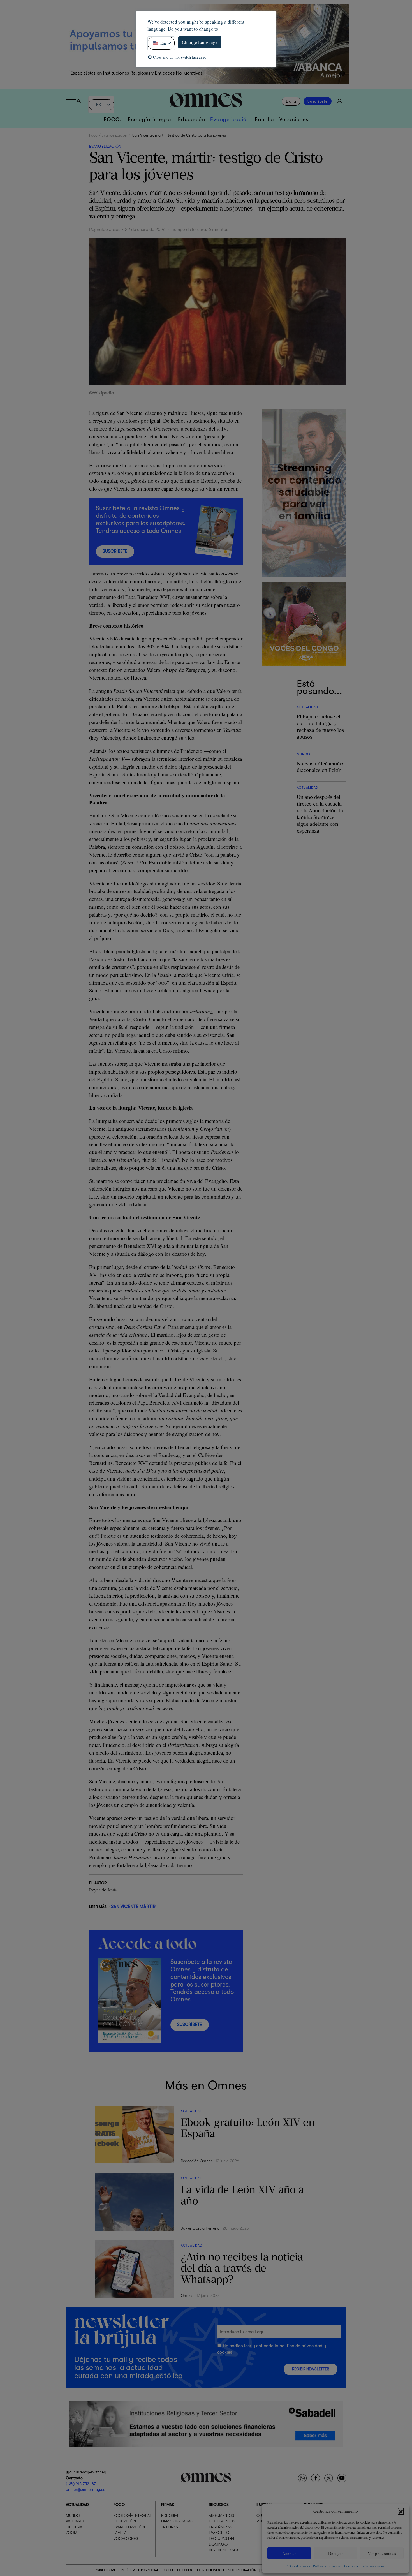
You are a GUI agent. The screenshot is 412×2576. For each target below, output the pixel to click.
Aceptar (289, 2553)
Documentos (222, 2521)
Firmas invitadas (177, 2521)
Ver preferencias (382, 2553)
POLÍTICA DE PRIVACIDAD (140, 2570)
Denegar (336, 2553)
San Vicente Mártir (133, 1906)
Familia (265, 119)
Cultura (74, 2527)
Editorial (170, 2515)
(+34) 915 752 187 (81, 2484)
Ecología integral (150, 119)
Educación (192, 119)
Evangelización (230, 119)
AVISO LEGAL (106, 2570)
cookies (225, 2352)
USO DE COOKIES (178, 2570)
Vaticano (75, 2521)
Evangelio (219, 2533)
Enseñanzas (220, 2527)
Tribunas (170, 2527)
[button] (401, 2511)
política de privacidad (301, 2346)
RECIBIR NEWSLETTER (311, 2369)
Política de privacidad (327, 2566)
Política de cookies (298, 2566)
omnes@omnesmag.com (87, 2489)
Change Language (200, 42)
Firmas (168, 2505)
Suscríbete (318, 101)
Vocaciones (294, 119)
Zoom (71, 2533)
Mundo (73, 2515)
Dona (291, 101)
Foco (93, 135)
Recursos (219, 2505)
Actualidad (77, 2505)
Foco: (113, 119)
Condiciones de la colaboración (365, 2566)
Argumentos (221, 2515)
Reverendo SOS (224, 2550)
